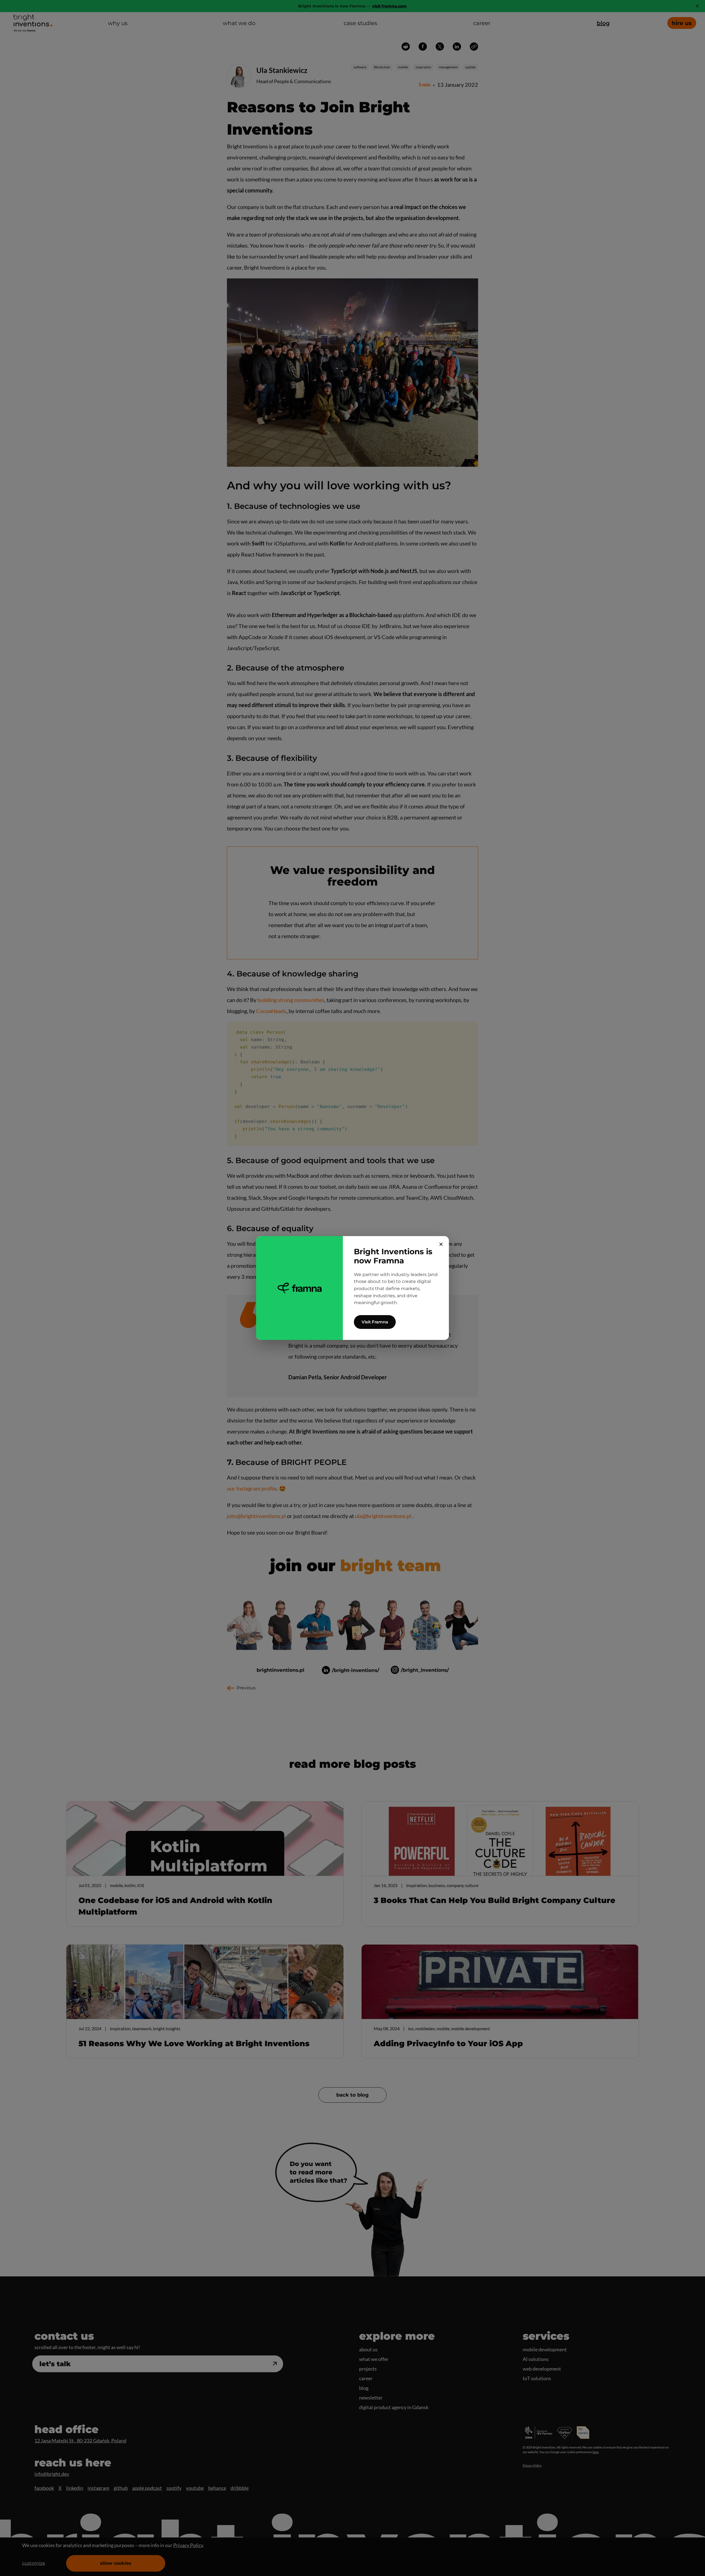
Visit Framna (375, 1322)
